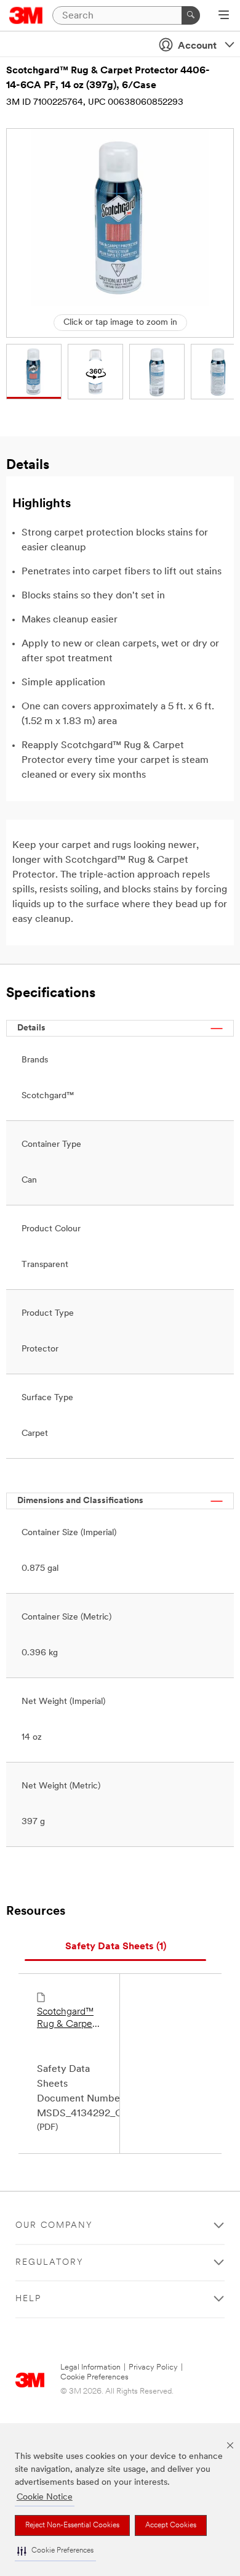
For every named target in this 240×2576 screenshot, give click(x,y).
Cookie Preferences (94, 2377)
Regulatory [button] (50, 2263)
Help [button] (28, 2299)
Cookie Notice (45, 2497)
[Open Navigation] (224, 16)
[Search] (191, 15)
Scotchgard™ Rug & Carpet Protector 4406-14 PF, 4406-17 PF (66, 2019)
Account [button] (197, 46)
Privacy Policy (153, 2367)
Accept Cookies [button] (171, 2525)
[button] (55, 2551)
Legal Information (90, 2367)
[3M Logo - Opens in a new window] (26, 15)
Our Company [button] (54, 2226)
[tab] (115, 1947)
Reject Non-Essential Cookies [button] (72, 2525)
